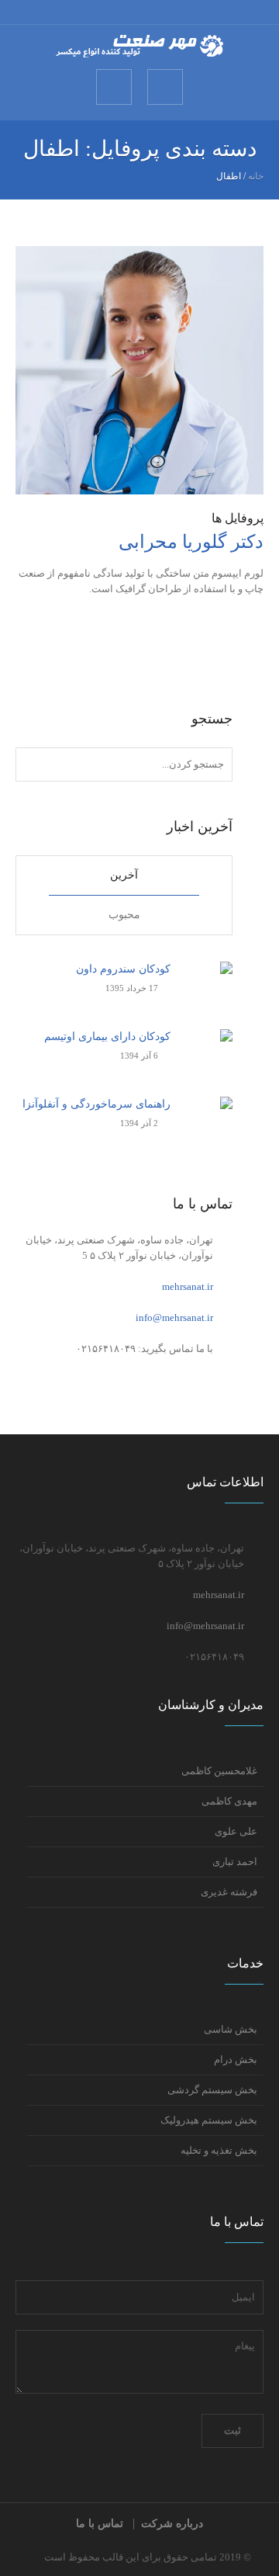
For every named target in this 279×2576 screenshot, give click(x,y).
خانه (256, 176)
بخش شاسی (231, 2029)
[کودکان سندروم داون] (207, 986)
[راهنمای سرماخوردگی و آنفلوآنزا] (207, 1121)
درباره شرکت (172, 2524)
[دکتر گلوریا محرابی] (139, 369)
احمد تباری (235, 1862)
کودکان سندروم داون (123, 969)
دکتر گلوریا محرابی (191, 542)
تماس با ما (100, 2524)
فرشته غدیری (229, 1892)
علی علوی (236, 1831)
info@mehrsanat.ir (174, 1317)
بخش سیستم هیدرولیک (209, 2120)
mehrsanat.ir (188, 1286)
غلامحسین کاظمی (219, 1771)
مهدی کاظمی (229, 1801)
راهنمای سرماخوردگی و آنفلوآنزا (96, 1104)
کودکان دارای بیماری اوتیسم (107, 1037)
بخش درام (236, 2059)
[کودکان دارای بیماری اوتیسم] (207, 1054)
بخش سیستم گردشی (212, 2090)
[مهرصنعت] (139, 46)
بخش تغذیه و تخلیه (219, 2150)
